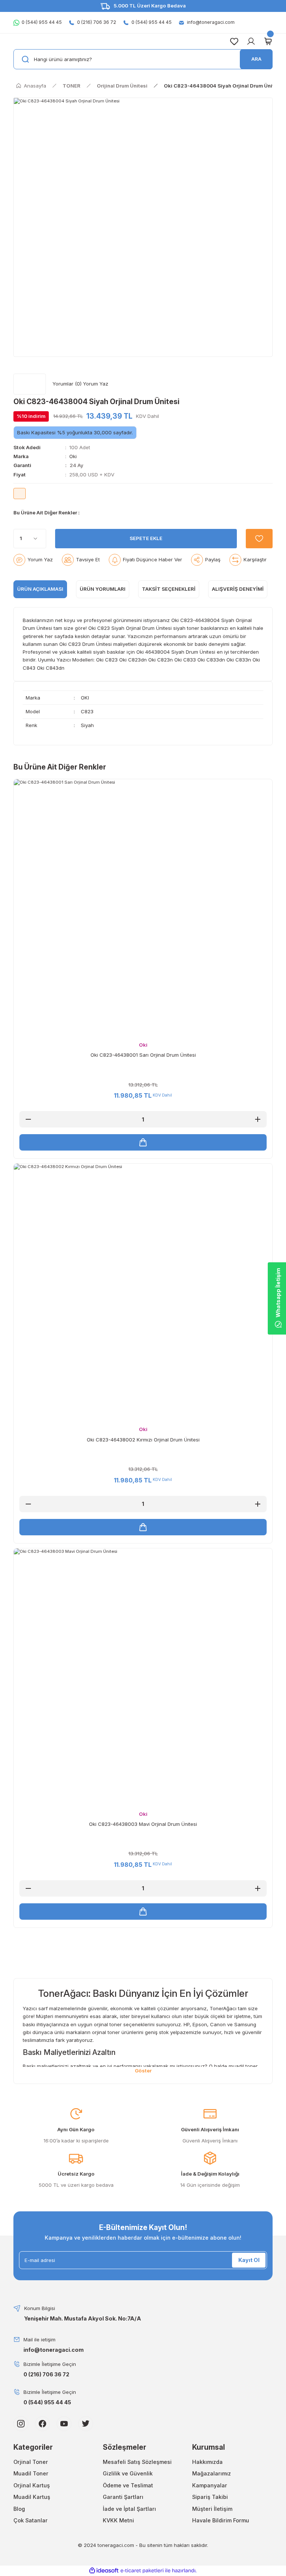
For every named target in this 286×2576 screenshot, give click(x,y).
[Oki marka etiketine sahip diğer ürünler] (30, 384)
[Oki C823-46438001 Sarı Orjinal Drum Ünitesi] (92, 513)
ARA (256, 59)
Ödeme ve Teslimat (128, 2485)
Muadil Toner (31, 2473)
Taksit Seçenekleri (169, 589)
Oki (73, 456)
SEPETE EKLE (146, 538)
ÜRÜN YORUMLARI (103, 589)
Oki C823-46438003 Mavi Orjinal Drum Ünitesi (143, 1824)
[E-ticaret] (142, 2571)
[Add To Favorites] (259, 539)
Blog (19, 2509)
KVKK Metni (118, 2520)
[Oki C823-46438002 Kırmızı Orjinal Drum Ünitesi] (113, 513)
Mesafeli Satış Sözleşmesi (137, 2462)
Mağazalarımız (212, 2473)
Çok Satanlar (31, 2520)
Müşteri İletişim (212, 2509)
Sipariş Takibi (210, 2497)
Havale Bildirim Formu (221, 2520)
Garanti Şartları (123, 2497)
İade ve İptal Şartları (129, 2509)
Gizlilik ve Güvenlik (128, 2473)
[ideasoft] (104, 2571)
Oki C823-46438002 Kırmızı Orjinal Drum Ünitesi (143, 1440)
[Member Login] (251, 41)
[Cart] (268, 41)
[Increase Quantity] (258, 1119)
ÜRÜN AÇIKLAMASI (40, 589)
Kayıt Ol (249, 2260)
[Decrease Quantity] (28, 1119)
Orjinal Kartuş (32, 2485)
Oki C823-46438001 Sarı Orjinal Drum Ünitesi (143, 1055)
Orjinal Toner (31, 2462)
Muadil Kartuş (32, 2497)
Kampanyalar (210, 2485)
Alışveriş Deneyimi (238, 589)
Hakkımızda (207, 2462)
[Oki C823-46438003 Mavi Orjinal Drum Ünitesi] (134, 513)
